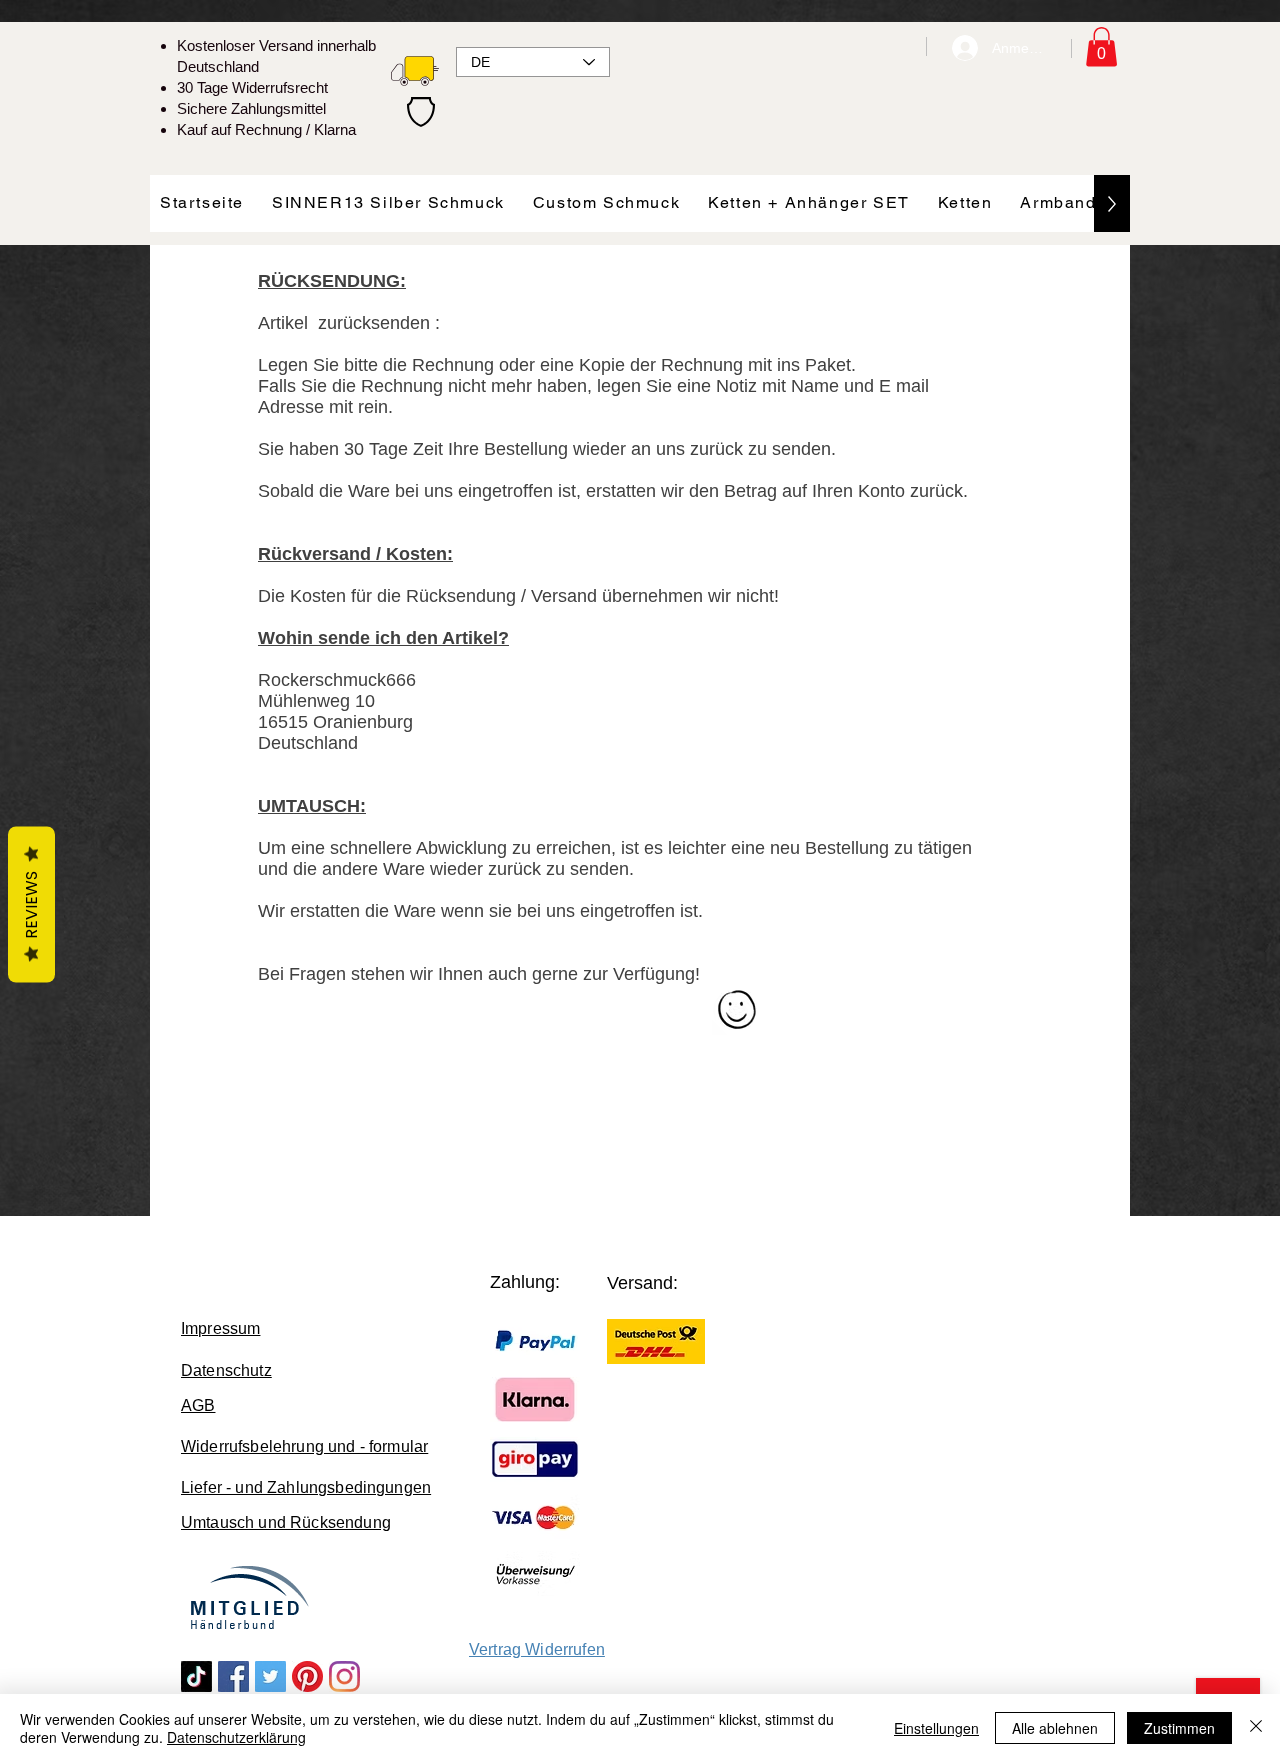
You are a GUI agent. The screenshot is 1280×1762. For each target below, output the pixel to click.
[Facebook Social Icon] (233, 1676)
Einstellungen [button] (936, 1728)
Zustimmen (1179, 1728)
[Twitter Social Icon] (270, 1676)
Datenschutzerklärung (236, 1737)
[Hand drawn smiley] (738, 1012)
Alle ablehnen (1055, 1728)
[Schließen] (1256, 1728)
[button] (1101, 46)
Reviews (31, 905)
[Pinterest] (307, 1676)
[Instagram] (344, 1676)
